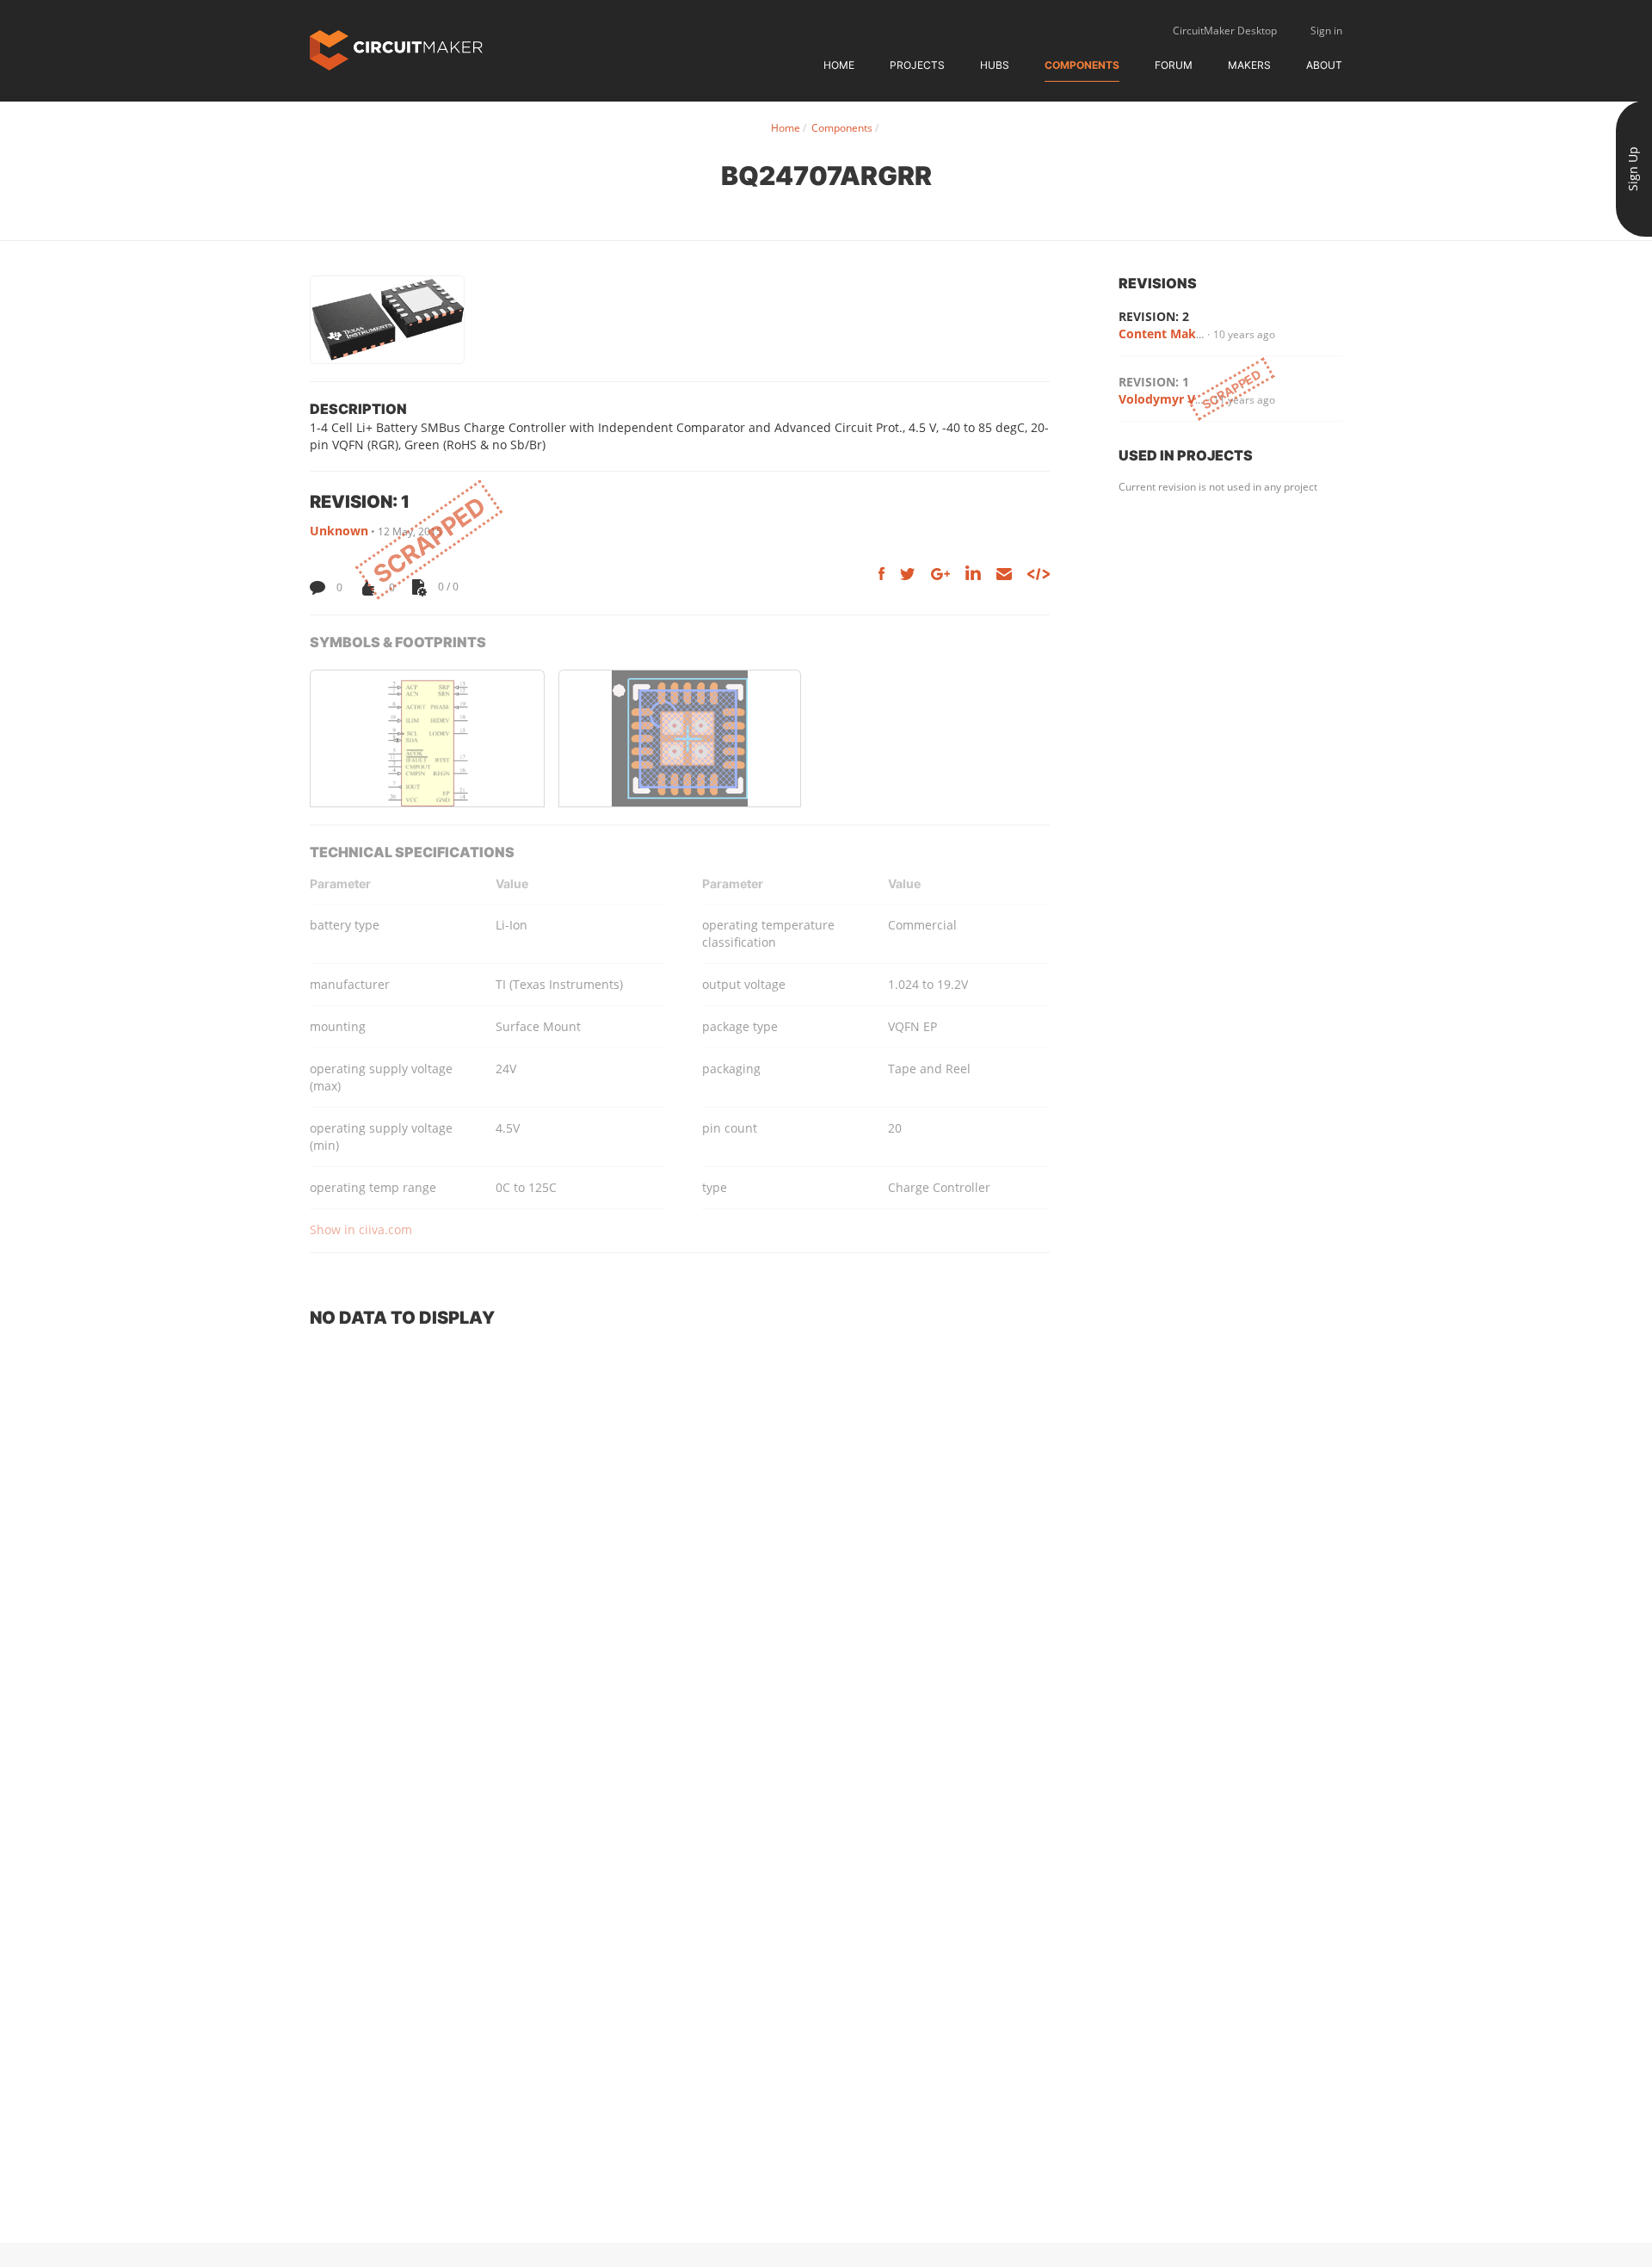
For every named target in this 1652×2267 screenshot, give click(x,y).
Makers (1249, 65)
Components (1082, 65)
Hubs (995, 65)
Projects (917, 65)
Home (839, 65)
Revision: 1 (1154, 382)
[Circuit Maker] (396, 49)
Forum (1174, 65)
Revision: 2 (1154, 316)
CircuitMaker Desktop (1225, 31)
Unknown (339, 531)
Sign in (1326, 31)
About (1324, 65)
